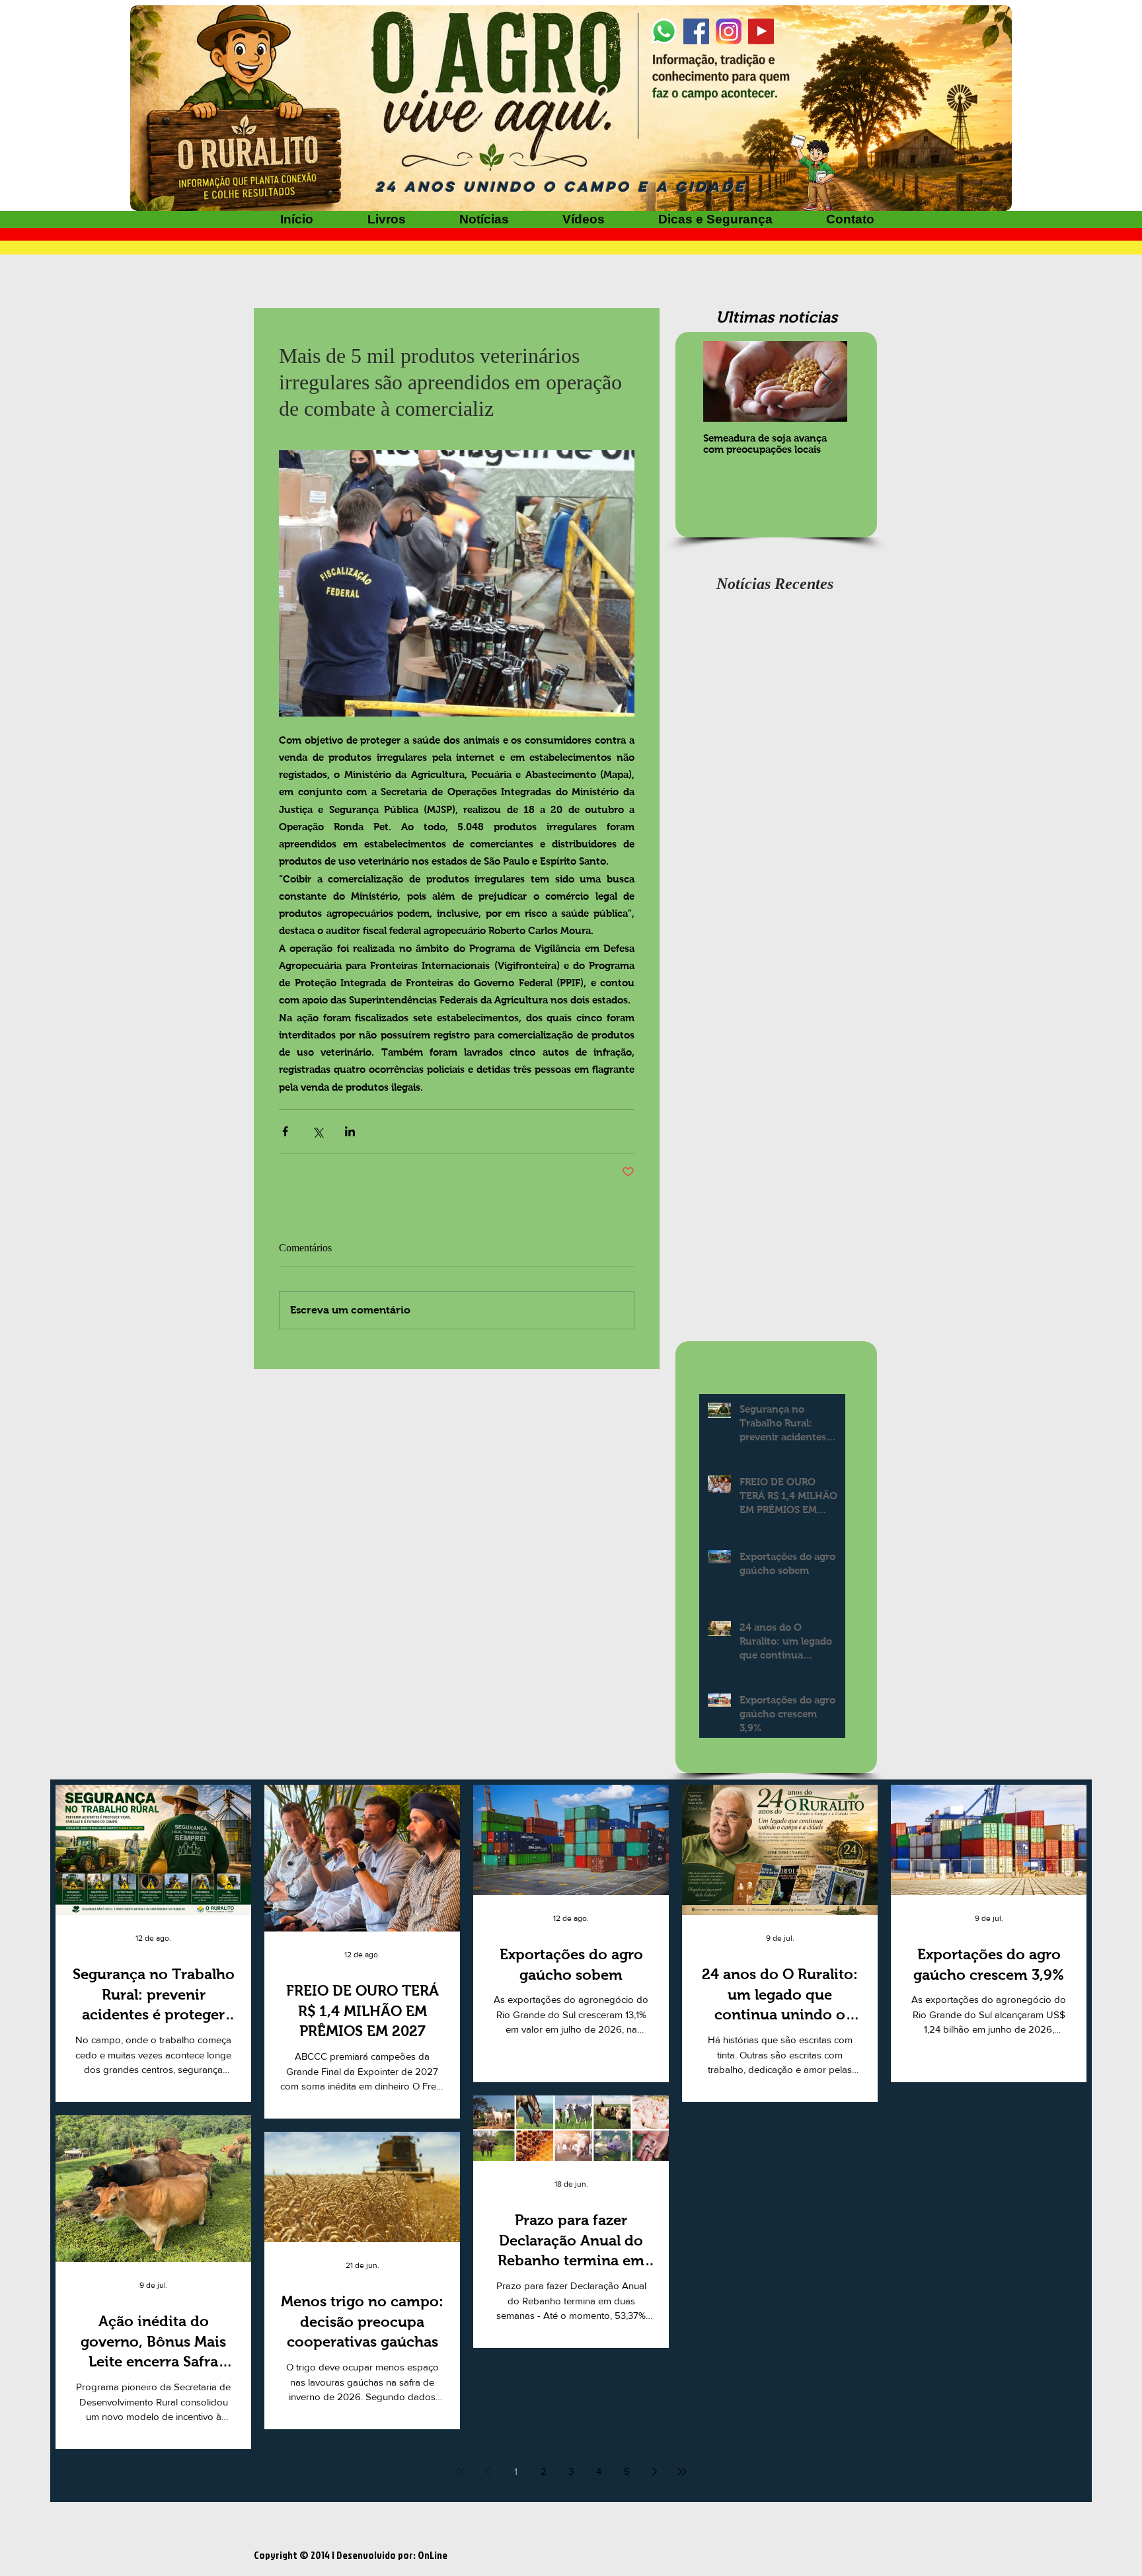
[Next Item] (826, 382)
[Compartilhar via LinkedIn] (350, 1131)
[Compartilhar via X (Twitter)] (318, 1131)
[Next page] (654, 2472)
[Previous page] (488, 2472)
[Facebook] (696, 31)
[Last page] (682, 2472)
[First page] (460, 2472)
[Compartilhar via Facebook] (285, 1131)
